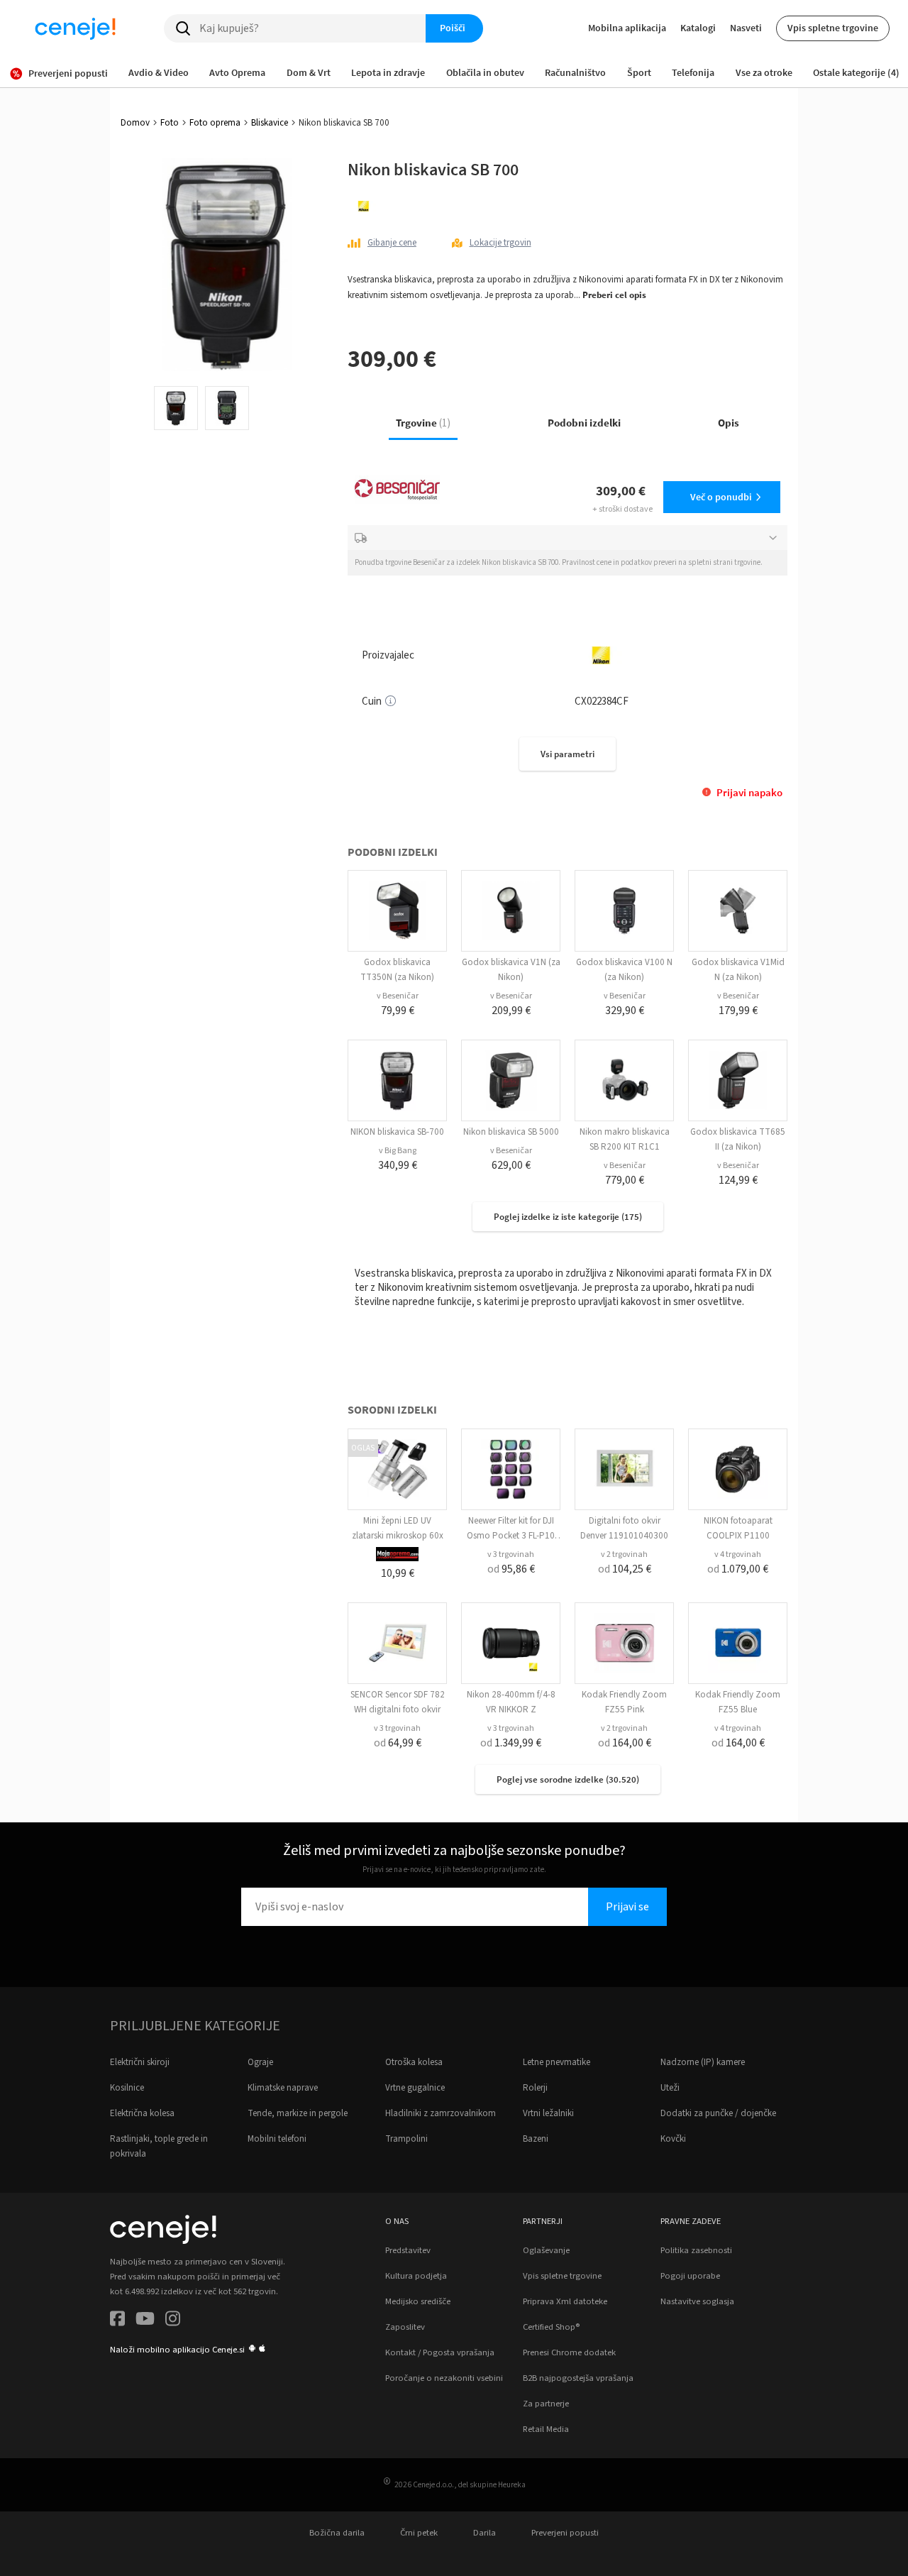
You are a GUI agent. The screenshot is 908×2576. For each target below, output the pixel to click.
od (511, 1569)
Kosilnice (127, 2088)
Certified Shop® (551, 2327)
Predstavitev (408, 2250)
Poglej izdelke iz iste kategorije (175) (568, 1217)
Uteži (670, 2088)
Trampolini (406, 2139)
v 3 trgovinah (511, 1554)
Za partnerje (546, 2404)
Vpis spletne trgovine (833, 28)
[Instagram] (173, 2321)
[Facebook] (117, 2321)
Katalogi (698, 28)
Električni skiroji (140, 2062)
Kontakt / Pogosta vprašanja (440, 2352)
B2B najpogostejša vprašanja (578, 2378)
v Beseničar (398, 996)
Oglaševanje (546, 2250)
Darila (485, 2533)
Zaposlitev (405, 2327)
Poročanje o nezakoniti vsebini (444, 2378)
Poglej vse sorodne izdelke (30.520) (568, 1779)
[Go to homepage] (75, 28)
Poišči (453, 28)
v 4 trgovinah (738, 1554)
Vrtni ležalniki (548, 2113)
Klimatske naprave (283, 2088)
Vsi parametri (567, 754)
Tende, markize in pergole (298, 2113)
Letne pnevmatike (557, 2062)
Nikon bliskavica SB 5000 (511, 1132)
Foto (170, 123)
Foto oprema (215, 123)
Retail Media (546, 2429)
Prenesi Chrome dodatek (569, 2352)
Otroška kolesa (414, 2062)
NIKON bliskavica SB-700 (397, 1132)
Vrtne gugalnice (415, 2088)
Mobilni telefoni (277, 2139)
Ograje (260, 2062)
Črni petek (419, 2533)
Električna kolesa (142, 2113)
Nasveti (746, 28)
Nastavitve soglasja (697, 2301)
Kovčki (673, 2139)
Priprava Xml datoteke (565, 2301)
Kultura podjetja (416, 2276)
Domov (135, 123)
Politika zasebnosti (696, 2250)
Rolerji (535, 2088)
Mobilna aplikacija (627, 28)
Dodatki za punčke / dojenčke (718, 2113)
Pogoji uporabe (690, 2276)
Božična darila (337, 2533)
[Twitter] (145, 2321)
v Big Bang (398, 1151)
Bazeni (536, 2139)
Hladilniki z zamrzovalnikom (441, 2113)
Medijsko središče (418, 2301)
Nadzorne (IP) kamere (703, 2062)
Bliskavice (270, 123)
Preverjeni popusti (565, 2533)
